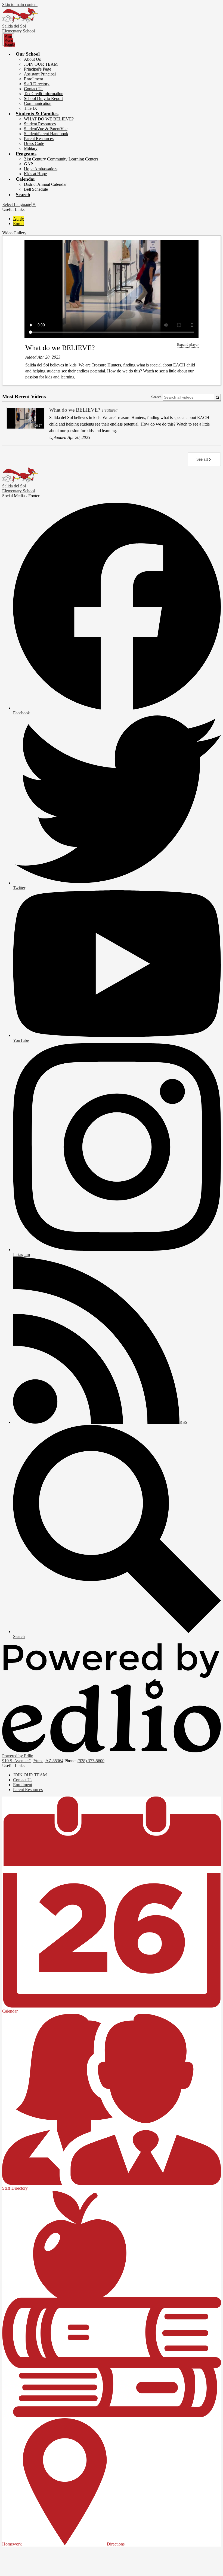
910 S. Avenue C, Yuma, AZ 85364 (33, 1761)
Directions (116, 2544)
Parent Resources (39, 139)
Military (31, 148)
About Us (32, 59)
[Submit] (217, 397)
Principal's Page (38, 69)
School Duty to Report (43, 98)
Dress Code (34, 143)
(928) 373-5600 (91, 1761)
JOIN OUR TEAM (41, 64)
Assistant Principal (40, 74)
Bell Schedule (36, 189)
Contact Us (34, 89)
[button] (28, 54)
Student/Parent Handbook (46, 134)
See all (202, 459)
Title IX (31, 108)
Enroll (18, 224)
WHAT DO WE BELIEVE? (49, 119)
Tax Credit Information (44, 94)
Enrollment (33, 79)
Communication (38, 103)
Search (156, 397)
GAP (28, 164)
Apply (18, 219)
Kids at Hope (35, 174)
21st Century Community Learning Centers (61, 159)
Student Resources (40, 124)
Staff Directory (37, 84)
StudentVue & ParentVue (46, 129)
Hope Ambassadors (41, 169)
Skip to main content (20, 4)
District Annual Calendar (45, 184)
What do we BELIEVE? (60, 348)
